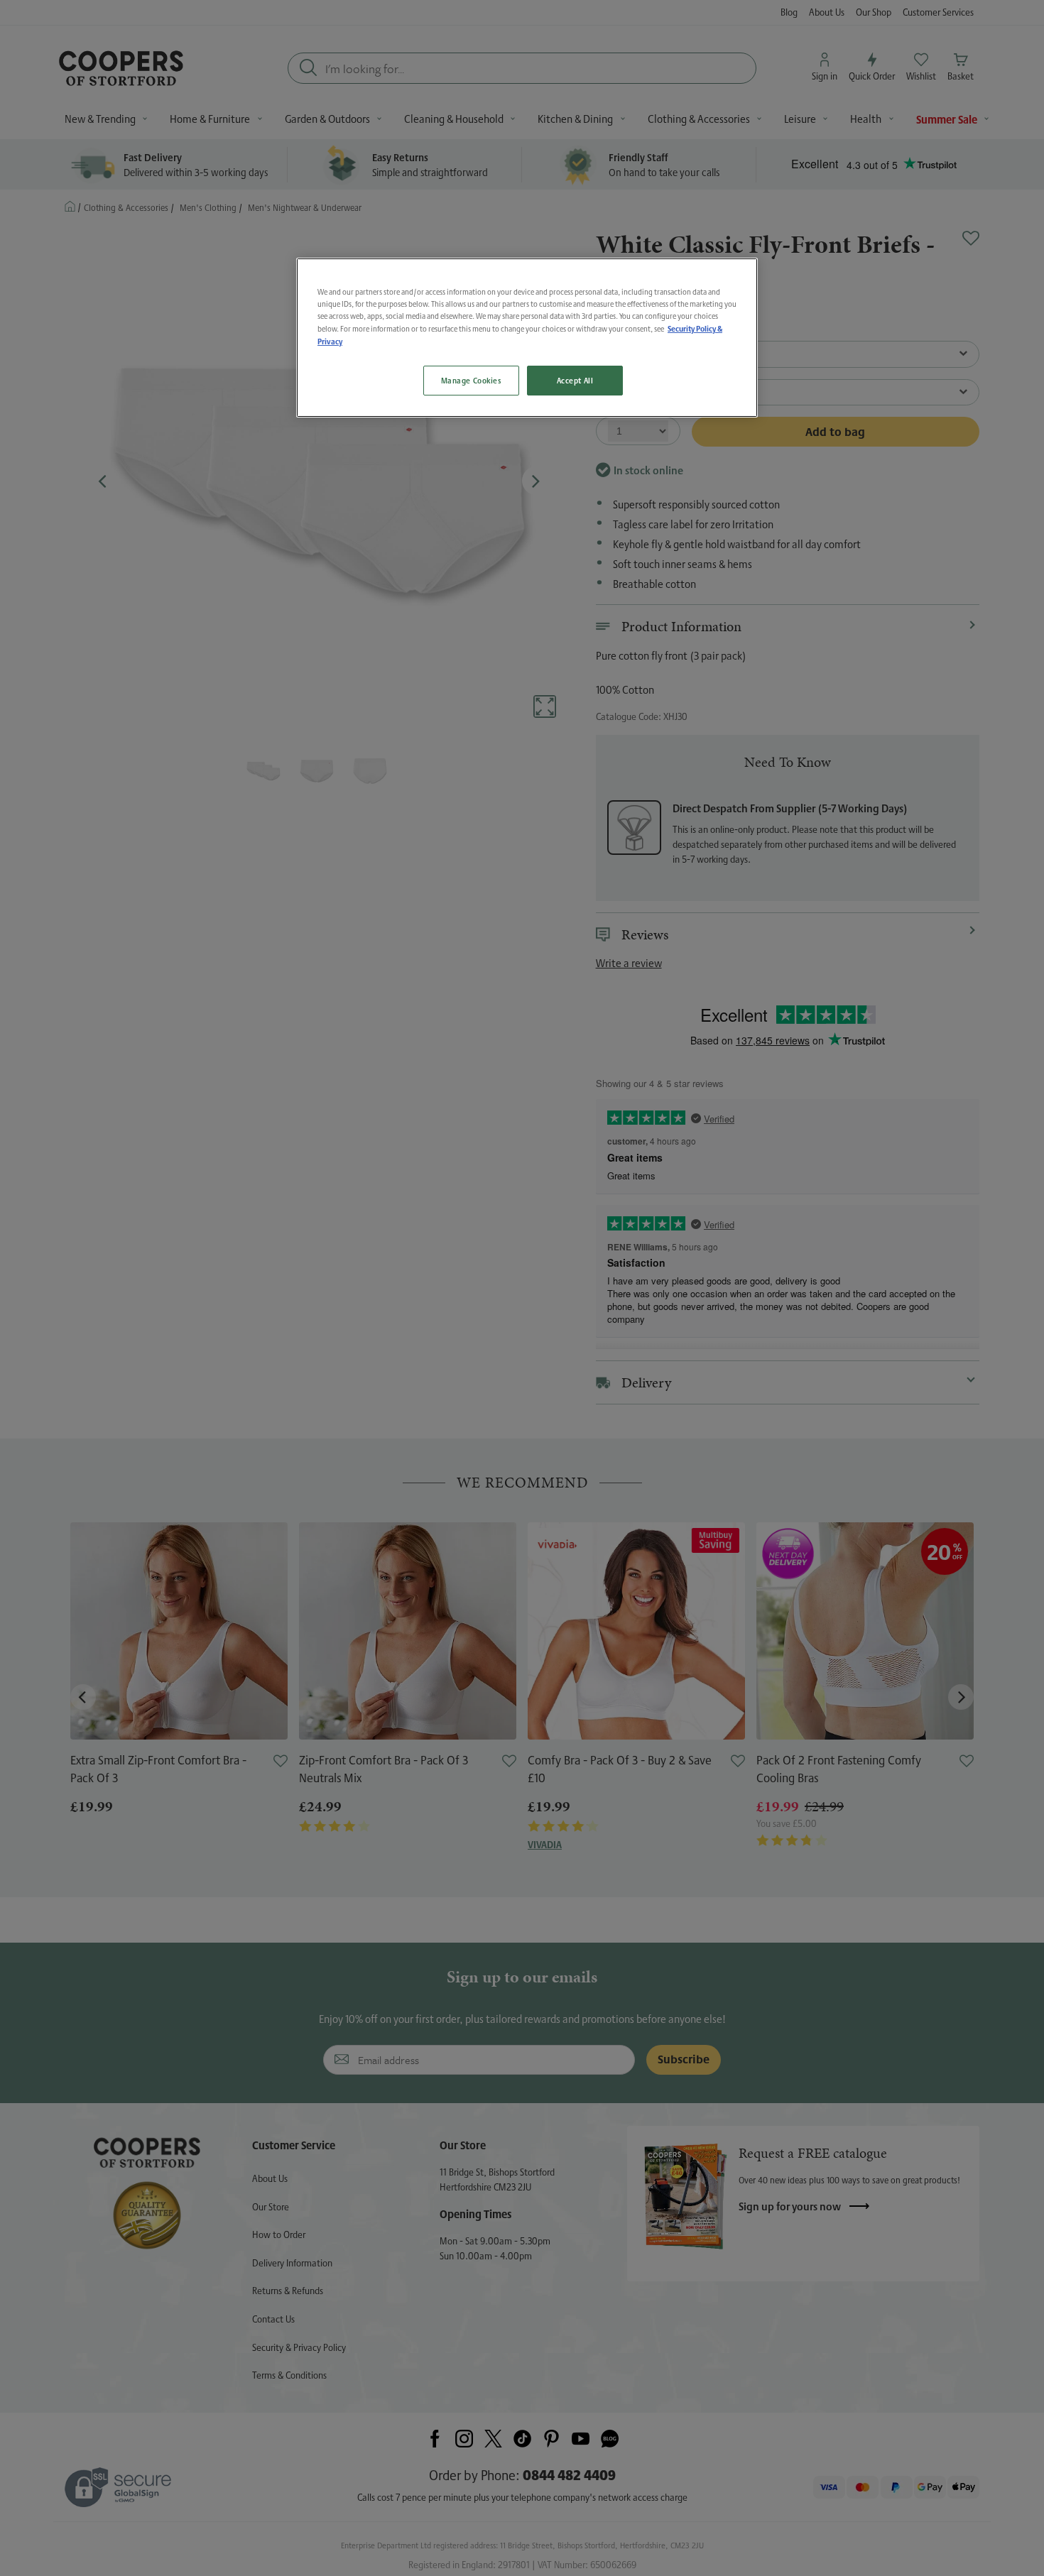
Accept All (575, 380)
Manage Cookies (471, 380)
